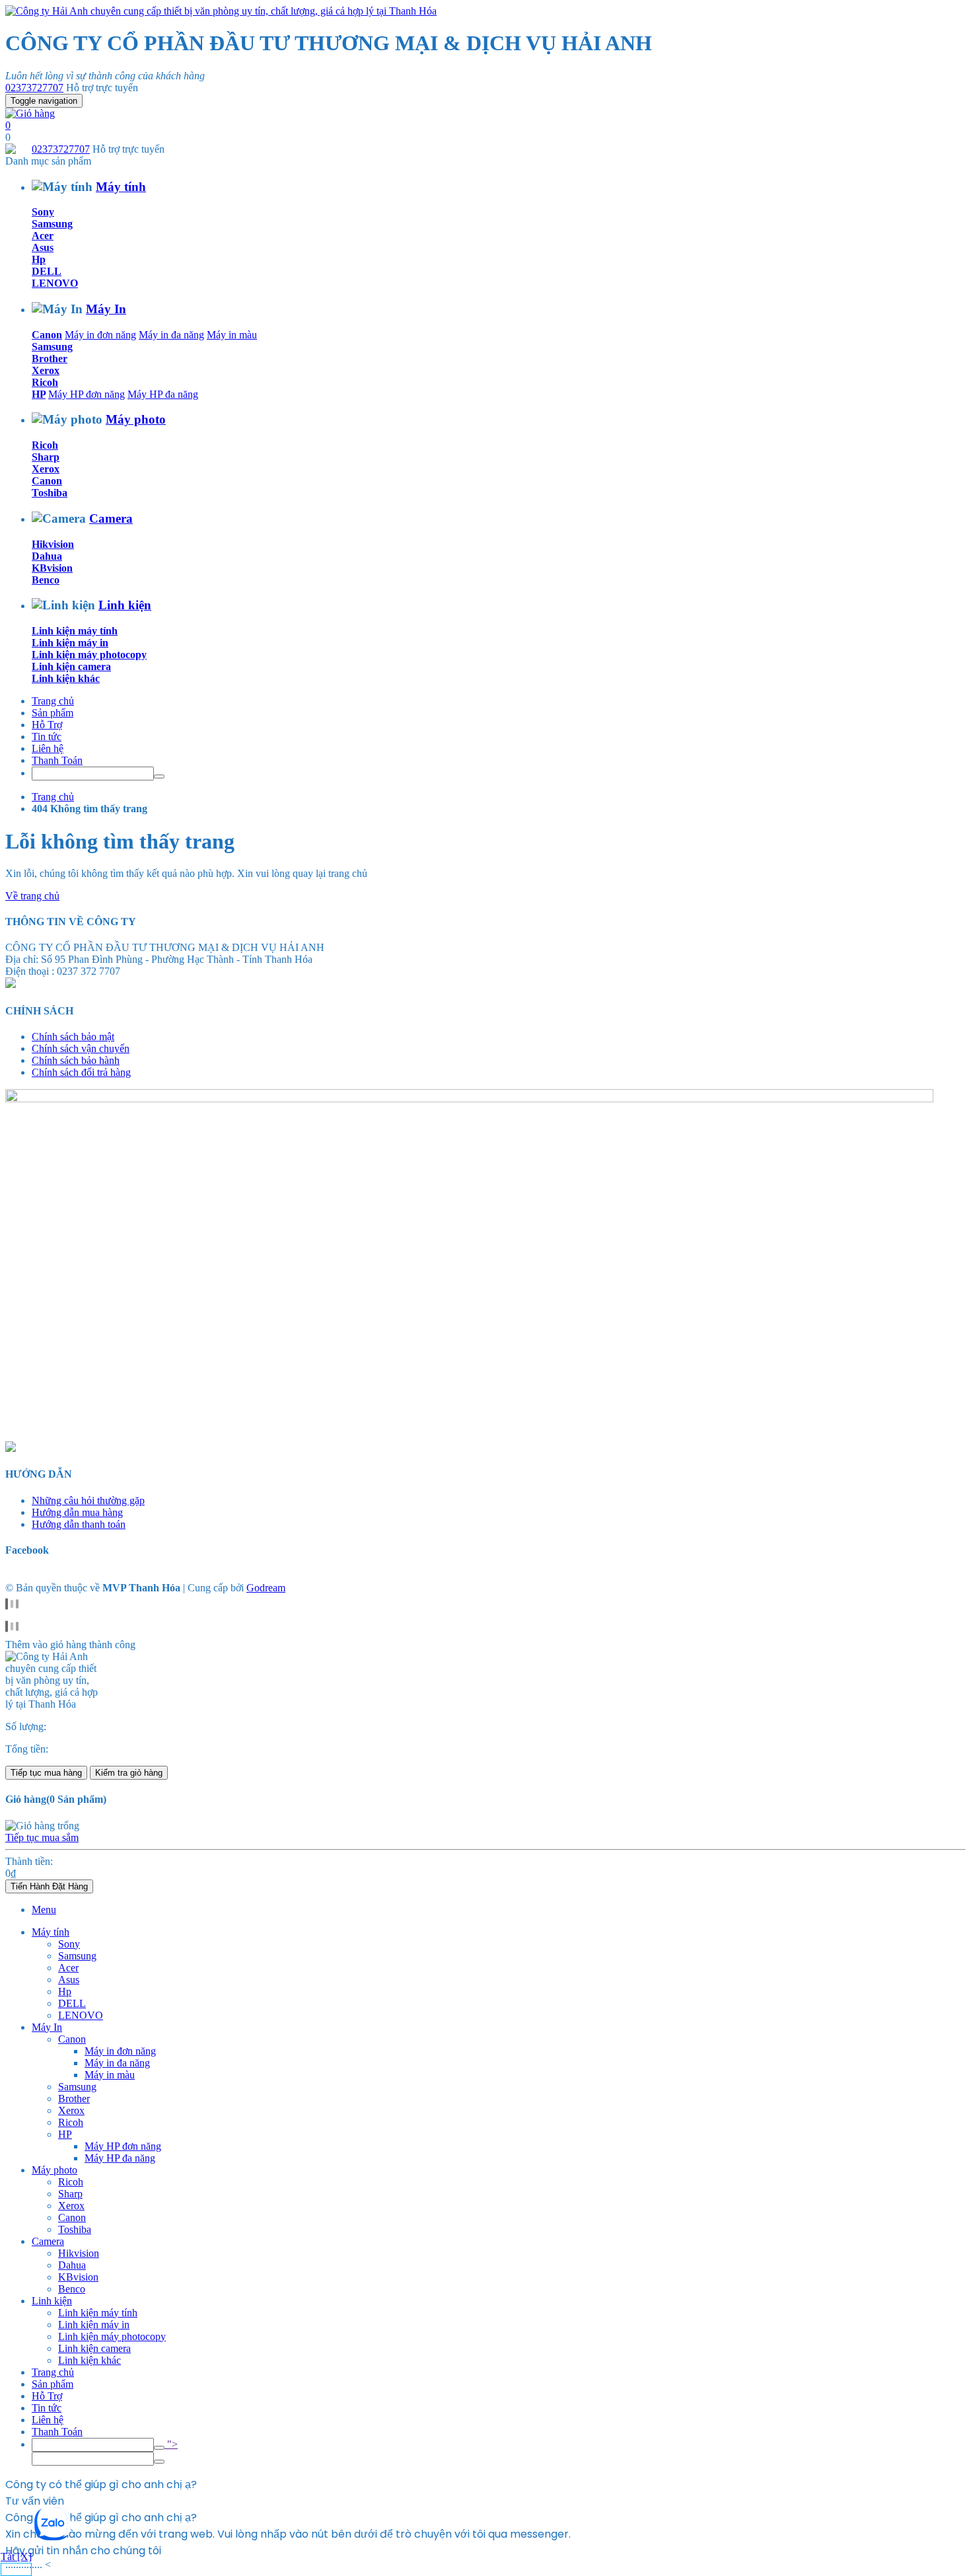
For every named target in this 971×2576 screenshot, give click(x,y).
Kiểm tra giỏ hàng (129, 1773)
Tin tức (47, 737)
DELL (47, 271)
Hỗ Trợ (47, 725)
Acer (43, 236)
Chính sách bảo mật (73, 1037)
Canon (47, 335)
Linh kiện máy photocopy (89, 655)
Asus (43, 247)
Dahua (47, 556)
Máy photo (136, 419)
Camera (111, 518)
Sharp (46, 457)
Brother (50, 359)
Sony (43, 212)
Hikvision (53, 544)
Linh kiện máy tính (75, 631)
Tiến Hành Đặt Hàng (49, 1886)
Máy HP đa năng (163, 394)
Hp (39, 259)
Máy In (106, 309)
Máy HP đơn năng (87, 394)
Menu (44, 1910)
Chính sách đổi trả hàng (81, 1072)
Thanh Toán (57, 760)
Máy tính (121, 187)
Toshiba (50, 493)
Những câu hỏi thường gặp (88, 1500)
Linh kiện (125, 605)
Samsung (52, 224)
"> (171, 2444)
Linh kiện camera (71, 666)
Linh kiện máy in (70, 643)
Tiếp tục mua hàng (46, 1773)
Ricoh (45, 382)
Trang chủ (53, 701)
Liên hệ (48, 748)
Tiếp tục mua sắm (42, 1837)
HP (39, 394)
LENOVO (55, 283)
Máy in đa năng (171, 335)
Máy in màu (232, 335)
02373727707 (34, 88)
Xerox (46, 370)
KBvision (52, 568)
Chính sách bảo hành (76, 1060)
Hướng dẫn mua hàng (77, 1512)
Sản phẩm (53, 713)
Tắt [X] (16, 2557)
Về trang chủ (32, 896)
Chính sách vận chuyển (81, 1048)
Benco (46, 580)
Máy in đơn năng (100, 335)
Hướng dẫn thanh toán (79, 1524)
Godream (266, 1588)
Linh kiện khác (66, 678)
